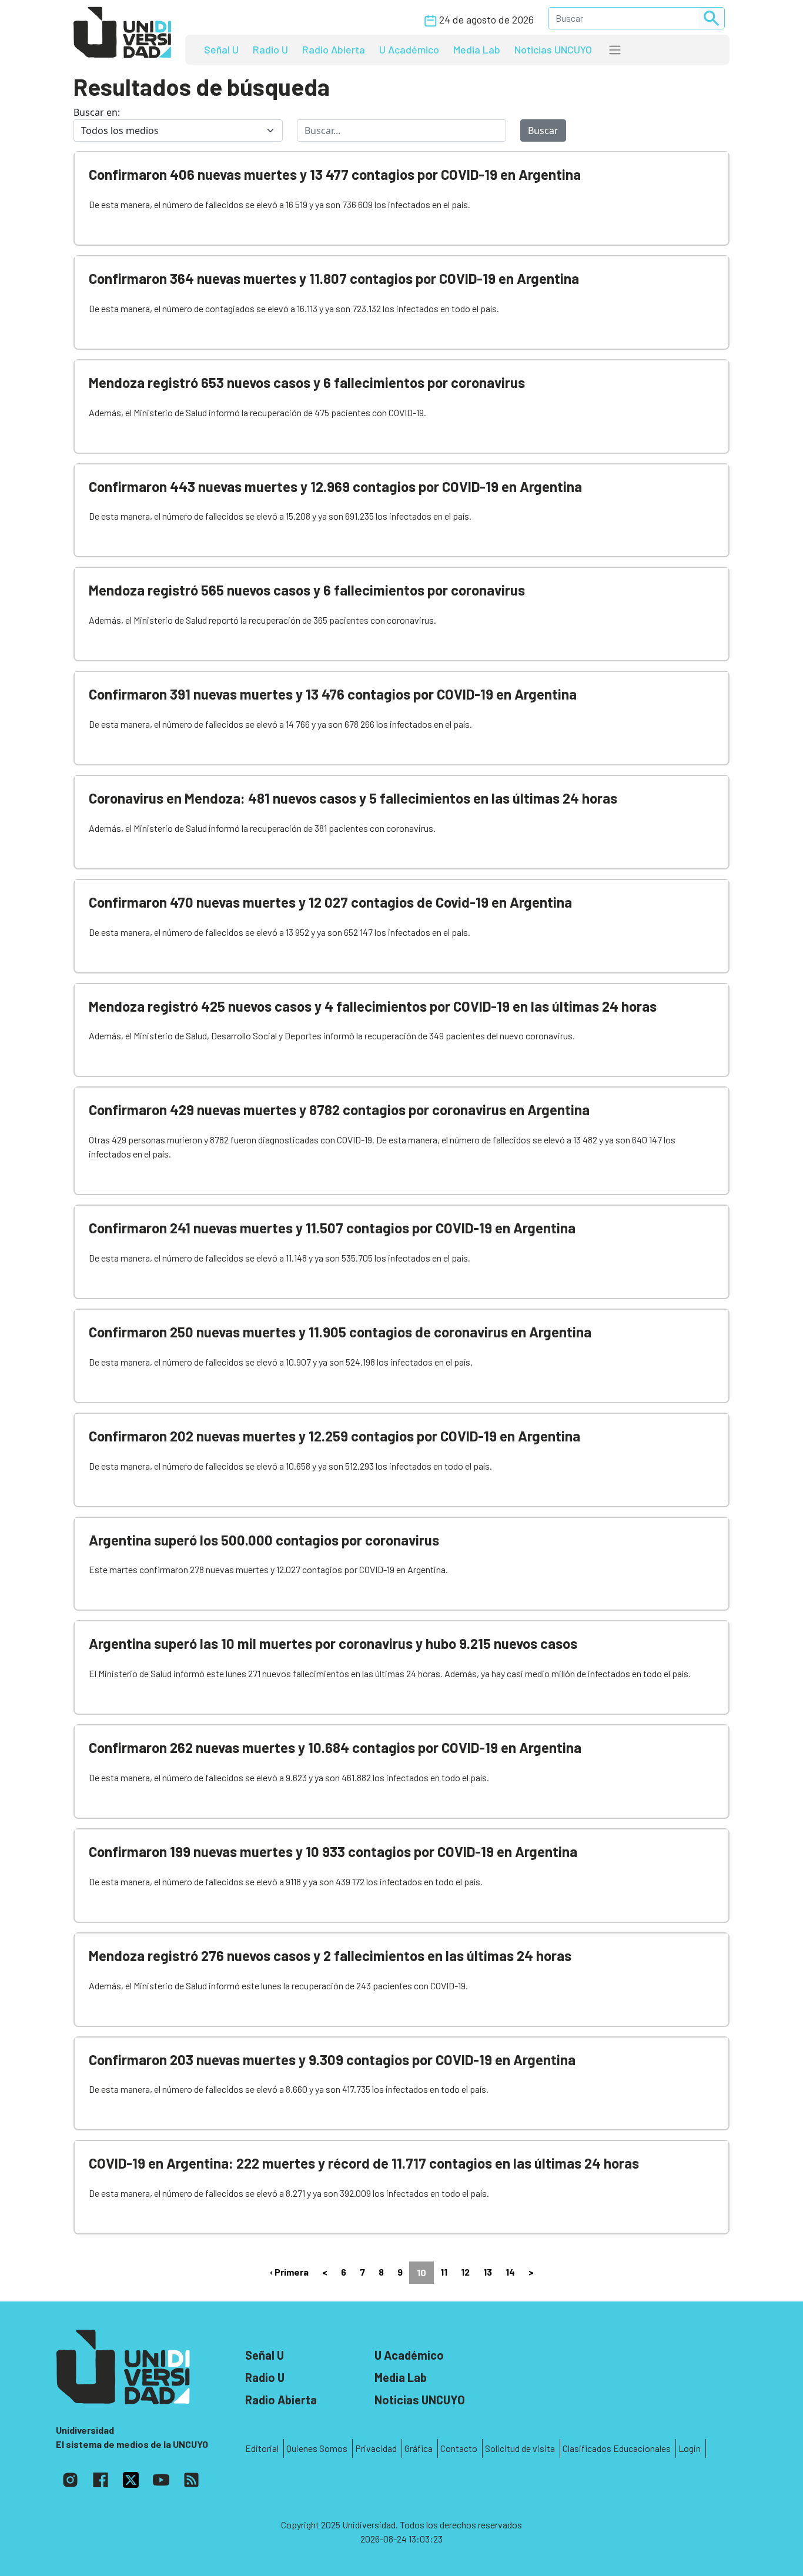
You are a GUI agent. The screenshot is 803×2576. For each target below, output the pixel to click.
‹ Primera (289, 2272)
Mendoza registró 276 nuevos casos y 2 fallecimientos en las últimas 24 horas (330, 1956)
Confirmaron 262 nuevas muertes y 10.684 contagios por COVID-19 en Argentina (335, 1747)
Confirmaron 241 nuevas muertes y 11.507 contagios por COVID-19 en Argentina (332, 1228)
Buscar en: (97, 112)
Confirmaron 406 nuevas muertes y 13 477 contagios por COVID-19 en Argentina (335, 174)
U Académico (409, 49)
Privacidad (376, 2448)
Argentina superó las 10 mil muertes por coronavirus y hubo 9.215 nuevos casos (333, 1643)
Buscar (543, 131)
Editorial (262, 2448)
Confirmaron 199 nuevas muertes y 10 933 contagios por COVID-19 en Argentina (333, 1851)
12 (465, 2272)
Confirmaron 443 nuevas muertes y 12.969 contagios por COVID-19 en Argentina (335, 486)
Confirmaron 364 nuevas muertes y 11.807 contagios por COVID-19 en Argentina (334, 278)
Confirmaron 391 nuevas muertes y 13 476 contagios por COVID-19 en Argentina (333, 694)
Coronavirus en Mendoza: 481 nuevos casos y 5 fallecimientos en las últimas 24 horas (353, 798)
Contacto (459, 2448)
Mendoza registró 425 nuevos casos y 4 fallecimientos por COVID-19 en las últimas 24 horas (373, 1006)
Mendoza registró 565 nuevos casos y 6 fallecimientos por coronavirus (307, 590)
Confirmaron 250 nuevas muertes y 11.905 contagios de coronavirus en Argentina (340, 1332)
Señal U (221, 49)
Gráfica (419, 2448)
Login (690, 2448)
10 (421, 2272)
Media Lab (477, 49)
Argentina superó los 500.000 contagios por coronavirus (264, 1540)
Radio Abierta (334, 49)
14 (510, 2272)
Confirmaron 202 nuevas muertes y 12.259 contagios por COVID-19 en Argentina (334, 1436)
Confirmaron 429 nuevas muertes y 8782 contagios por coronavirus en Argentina (339, 1110)
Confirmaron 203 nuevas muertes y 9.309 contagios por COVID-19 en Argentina (332, 2060)
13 (488, 2272)
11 (444, 2272)
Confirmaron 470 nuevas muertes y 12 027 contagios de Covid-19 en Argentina (330, 902)
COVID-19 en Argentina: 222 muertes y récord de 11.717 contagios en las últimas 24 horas (364, 2163)
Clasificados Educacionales (617, 2448)
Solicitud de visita (520, 2448)
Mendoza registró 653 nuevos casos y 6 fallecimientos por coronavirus (307, 382)
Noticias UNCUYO (553, 49)
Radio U (270, 49)
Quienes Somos (317, 2448)
